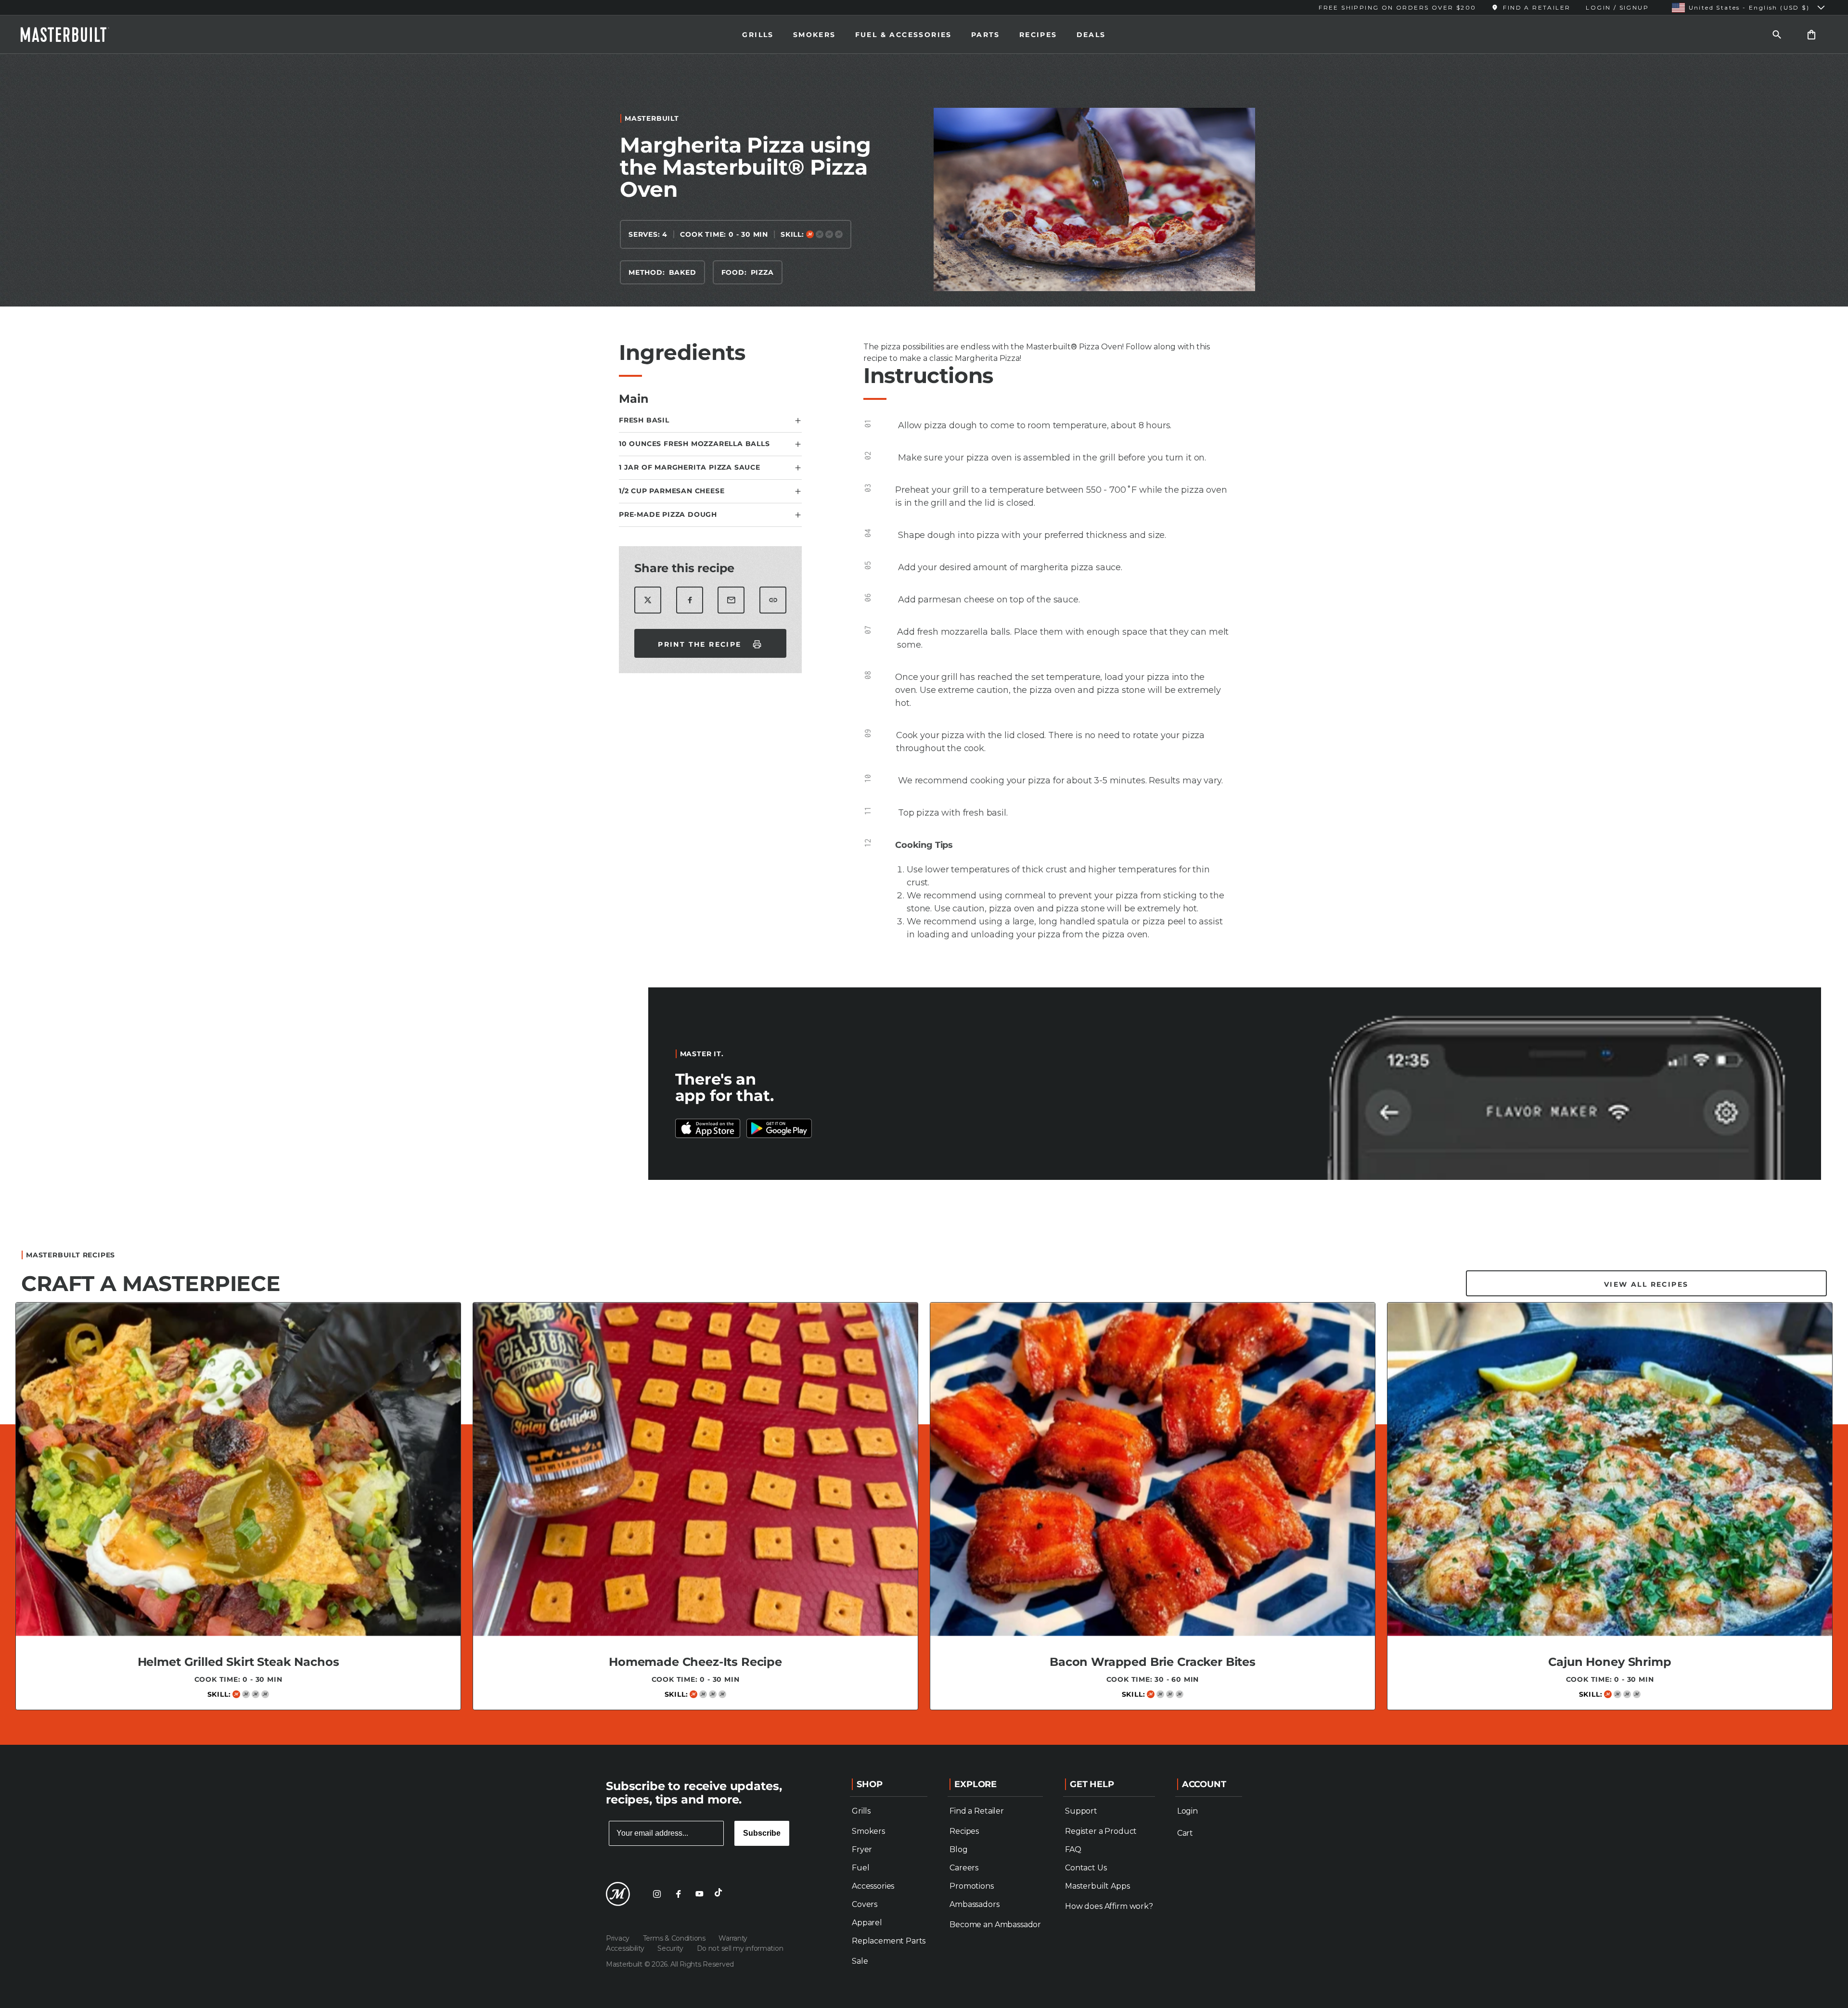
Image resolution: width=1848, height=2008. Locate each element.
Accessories (873, 1886)
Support (1081, 1811)
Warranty (733, 1938)
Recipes (1038, 35)
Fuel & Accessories (904, 35)
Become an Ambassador (995, 1925)
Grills (758, 35)
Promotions (971, 1886)
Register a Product (1101, 1831)
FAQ (1073, 1849)
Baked (683, 272)
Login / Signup (1617, 7)
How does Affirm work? (1109, 1906)
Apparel (867, 1923)
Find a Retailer (977, 1811)
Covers (865, 1904)
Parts (986, 35)
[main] (924, 895)
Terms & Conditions (675, 1938)
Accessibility (626, 1948)
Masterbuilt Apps (1097, 1886)
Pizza (762, 272)
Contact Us (1086, 1868)
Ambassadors (974, 1904)
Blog (958, 1849)
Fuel (860, 1868)
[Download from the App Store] (779, 1128)
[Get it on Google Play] (708, 1128)
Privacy (619, 1938)
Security (671, 1948)
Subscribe (762, 1833)
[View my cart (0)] (1811, 34)
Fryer (862, 1849)
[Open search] (1777, 34)
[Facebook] (678, 1894)
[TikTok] (720, 1894)
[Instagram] (657, 1894)
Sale (860, 1961)
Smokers (815, 35)
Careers (964, 1868)
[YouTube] (699, 1894)
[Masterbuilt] (74, 35)
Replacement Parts (889, 1941)
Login (1187, 1811)
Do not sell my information (740, 1948)
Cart (1185, 1833)
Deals (1091, 35)
